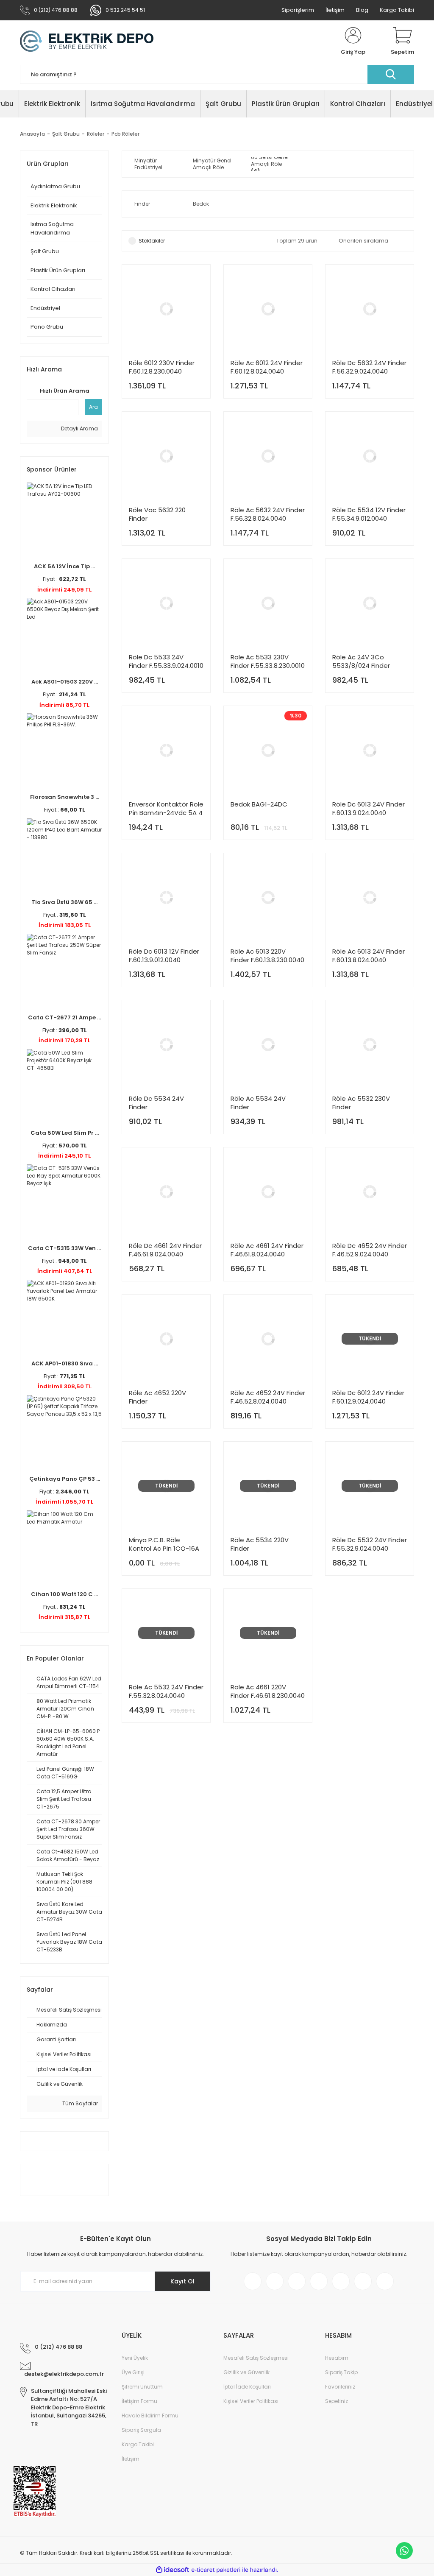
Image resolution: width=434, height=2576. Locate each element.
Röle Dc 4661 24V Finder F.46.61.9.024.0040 (165, 1250)
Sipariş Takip (341, 2372)
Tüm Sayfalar (79, 2103)
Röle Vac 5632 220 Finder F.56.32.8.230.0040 (157, 514)
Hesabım (337, 2358)
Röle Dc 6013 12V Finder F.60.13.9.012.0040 (164, 956)
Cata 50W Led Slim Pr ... (65, 1133)
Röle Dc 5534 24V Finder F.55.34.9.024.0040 (157, 1103)
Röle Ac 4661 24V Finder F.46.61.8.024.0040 (267, 1250)
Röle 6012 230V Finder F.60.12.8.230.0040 (162, 367)
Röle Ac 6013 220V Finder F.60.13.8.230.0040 (267, 956)
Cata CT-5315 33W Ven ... (64, 1248)
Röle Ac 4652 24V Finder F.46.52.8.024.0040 (268, 1397)
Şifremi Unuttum (142, 2387)
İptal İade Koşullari (247, 2387)
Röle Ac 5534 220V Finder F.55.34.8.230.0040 (260, 1544)
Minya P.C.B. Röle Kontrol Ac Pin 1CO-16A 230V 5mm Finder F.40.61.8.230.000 (164, 1544)
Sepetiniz (337, 2401)
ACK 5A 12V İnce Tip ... (64, 566)
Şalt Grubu (45, 251)
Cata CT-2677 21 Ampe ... (64, 1017)
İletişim (335, 10)
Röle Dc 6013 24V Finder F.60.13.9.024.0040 (369, 809)
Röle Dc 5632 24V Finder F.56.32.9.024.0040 (369, 367)
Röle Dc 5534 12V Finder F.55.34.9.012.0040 (369, 514)
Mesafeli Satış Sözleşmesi (256, 2358)
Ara (93, 407)
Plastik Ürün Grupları (58, 270)
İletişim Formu (139, 2401)
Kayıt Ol (182, 2281)
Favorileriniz (340, 2387)
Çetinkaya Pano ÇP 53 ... (65, 1479)
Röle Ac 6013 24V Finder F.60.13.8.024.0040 (369, 956)
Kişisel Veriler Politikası (251, 2401)
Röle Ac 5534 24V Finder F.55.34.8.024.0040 (259, 1103)
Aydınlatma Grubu (55, 186)
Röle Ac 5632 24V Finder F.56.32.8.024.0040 (268, 514)
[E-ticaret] (216, 2570)
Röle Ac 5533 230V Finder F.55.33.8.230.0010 (268, 661)
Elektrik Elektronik (54, 205)
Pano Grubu (47, 327)
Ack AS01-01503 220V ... (65, 682)
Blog (362, 10)
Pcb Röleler (125, 134)
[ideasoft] (172, 2570)
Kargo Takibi (397, 10)
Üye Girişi (133, 2372)
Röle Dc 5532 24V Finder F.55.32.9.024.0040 (370, 1544)
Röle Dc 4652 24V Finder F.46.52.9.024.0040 (370, 1250)
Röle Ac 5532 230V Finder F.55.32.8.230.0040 (361, 1103)
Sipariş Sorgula (141, 2430)
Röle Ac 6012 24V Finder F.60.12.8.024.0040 (267, 367)
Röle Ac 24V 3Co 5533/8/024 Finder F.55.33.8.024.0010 (361, 661)
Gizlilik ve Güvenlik (246, 2372)
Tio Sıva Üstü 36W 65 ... (64, 902)
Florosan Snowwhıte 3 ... (65, 797)
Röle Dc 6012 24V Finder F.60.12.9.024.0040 (368, 1397)
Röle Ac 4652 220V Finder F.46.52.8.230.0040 (157, 1397)
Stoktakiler (152, 241)
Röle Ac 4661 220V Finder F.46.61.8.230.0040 (268, 1691)
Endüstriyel (45, 308)
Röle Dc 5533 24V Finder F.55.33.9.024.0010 (166, 661)
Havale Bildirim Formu (150, 2416)
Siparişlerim (298, 10)
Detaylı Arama (79, 428)
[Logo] (87, 42)
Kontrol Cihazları (53, 289)
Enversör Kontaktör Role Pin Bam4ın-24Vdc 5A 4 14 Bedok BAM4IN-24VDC (166, 809)
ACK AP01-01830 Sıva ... (65, 1363)
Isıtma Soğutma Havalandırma (52, 228)
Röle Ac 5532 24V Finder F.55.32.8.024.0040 (166, 1691)
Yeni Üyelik (135, 2358)
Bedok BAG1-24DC (259, 804)
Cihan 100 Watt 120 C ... (64, 1594)
